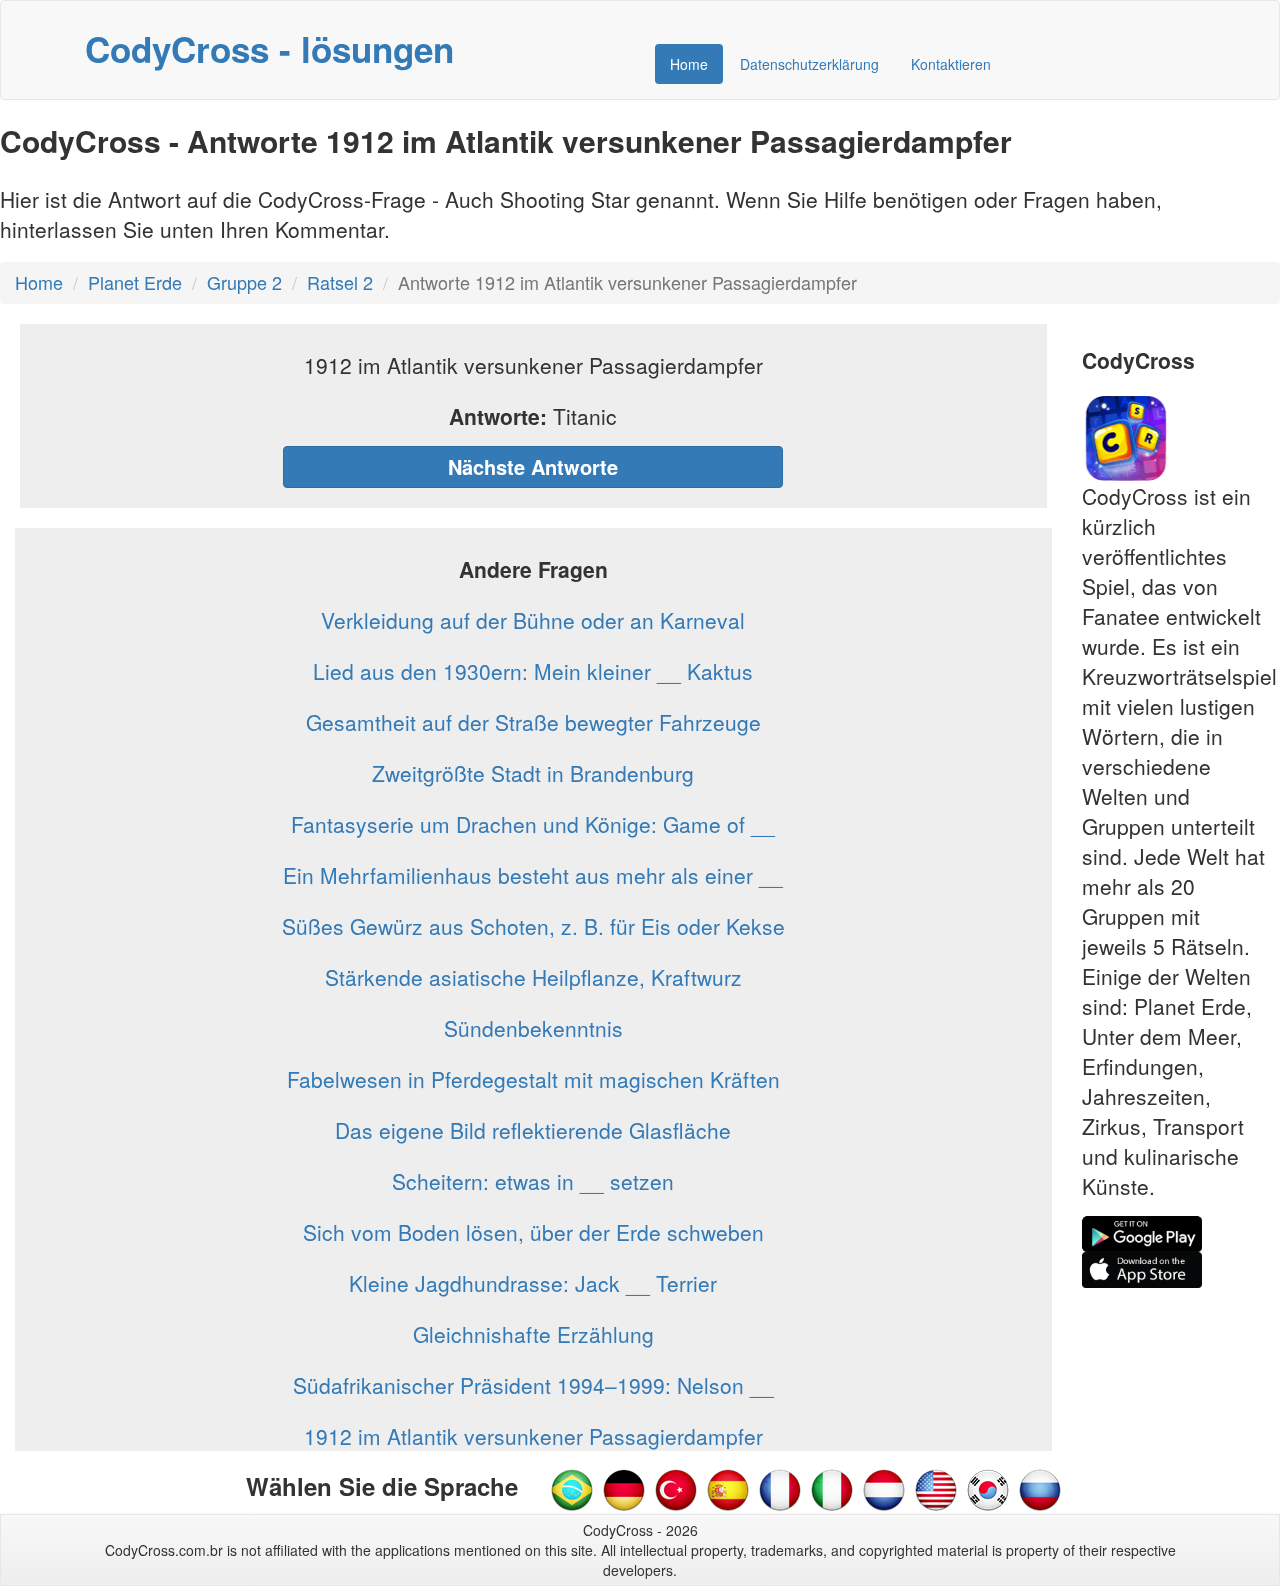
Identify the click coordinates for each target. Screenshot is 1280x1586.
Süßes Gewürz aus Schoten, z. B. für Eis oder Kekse (533, 926)
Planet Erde (135, 282)
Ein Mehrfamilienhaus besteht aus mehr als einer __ (533, 875)
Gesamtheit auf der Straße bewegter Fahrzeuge (533, 722)
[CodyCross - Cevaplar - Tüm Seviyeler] (676, 1488)
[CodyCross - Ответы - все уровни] (1040, 1488)
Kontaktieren (951, 64)
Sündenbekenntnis (533, 1028)
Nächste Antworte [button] (533, 466)
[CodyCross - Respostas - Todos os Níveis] (572, 1488)
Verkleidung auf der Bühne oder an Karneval (533, 620)
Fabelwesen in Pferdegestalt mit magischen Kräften (533, 1079)
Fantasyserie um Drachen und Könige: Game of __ (533, 824)
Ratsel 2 (340, 282)
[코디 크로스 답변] (988, 1488)
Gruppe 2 (244, 282)
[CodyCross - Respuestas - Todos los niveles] (728, 1488)
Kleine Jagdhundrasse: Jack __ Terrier (533, 1283)
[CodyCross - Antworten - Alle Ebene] (624, 1488)
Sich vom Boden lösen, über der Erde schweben (533, 1232)
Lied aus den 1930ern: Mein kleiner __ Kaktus (533, 671)
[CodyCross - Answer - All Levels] (936, 1488)
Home (689, 64)
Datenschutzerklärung (809, 64)
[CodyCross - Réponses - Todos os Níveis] (780, 1488)
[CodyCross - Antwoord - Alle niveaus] (832, 1488)
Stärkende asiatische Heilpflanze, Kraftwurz (533, 977)
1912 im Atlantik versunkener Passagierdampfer (533, 1436)
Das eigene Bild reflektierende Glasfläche (533, 1130)
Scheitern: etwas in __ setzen (533, 1181)
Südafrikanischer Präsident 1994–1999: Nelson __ (533, 1385)
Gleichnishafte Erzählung (533, 1334)
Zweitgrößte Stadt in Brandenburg (533, 773)
